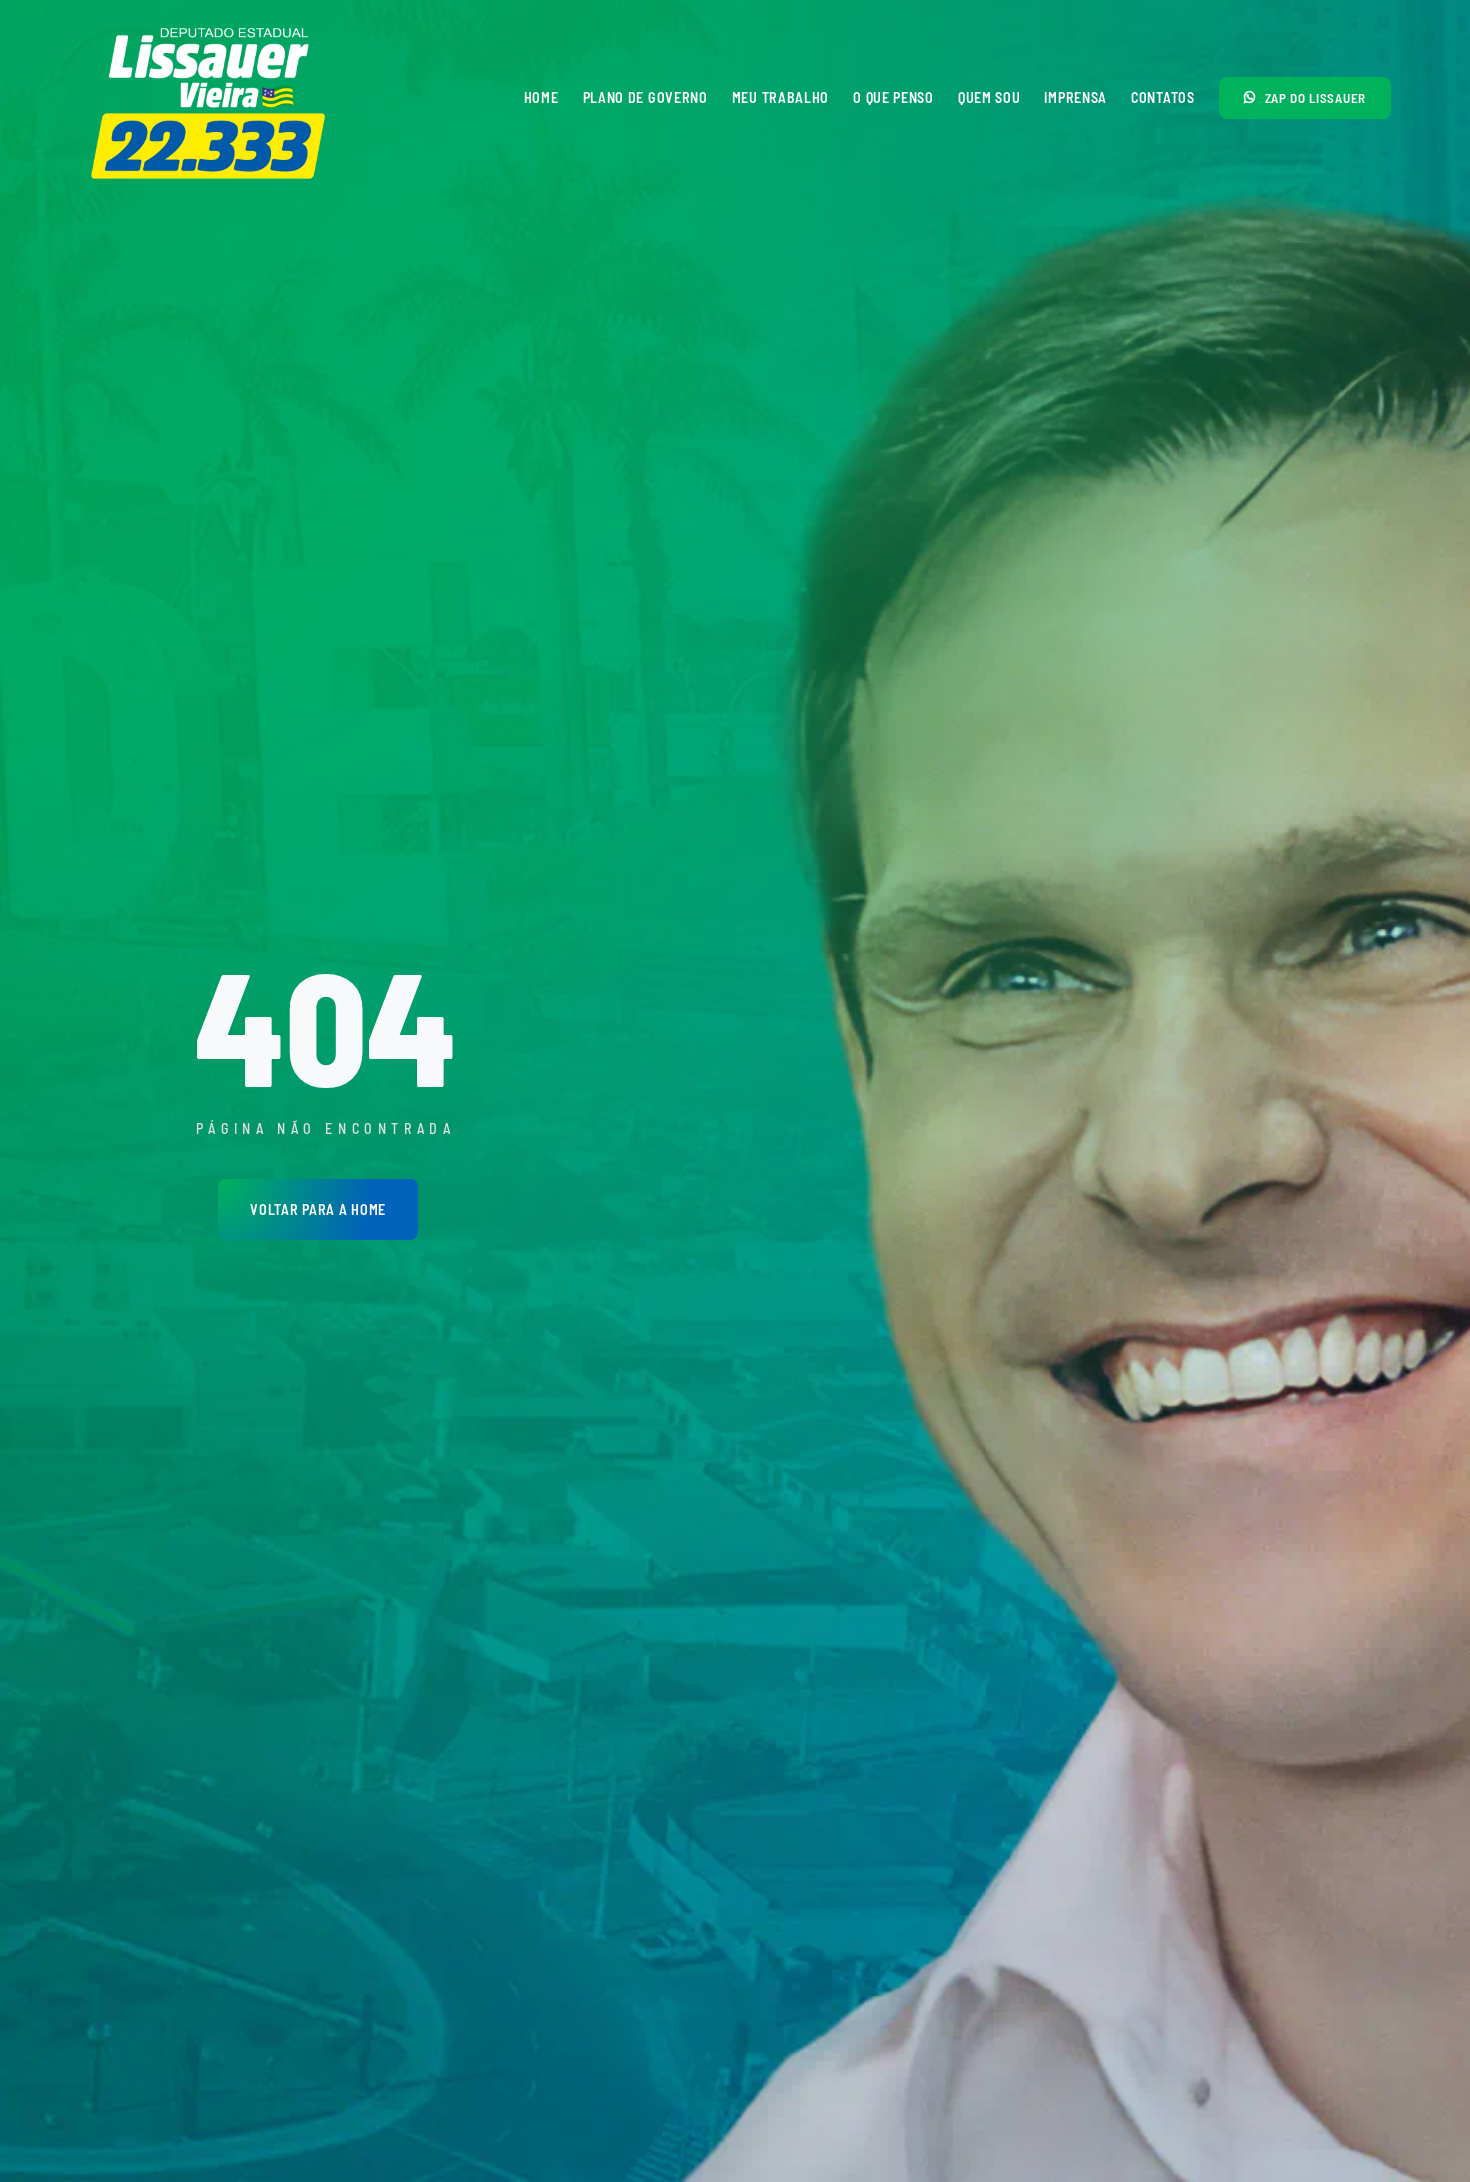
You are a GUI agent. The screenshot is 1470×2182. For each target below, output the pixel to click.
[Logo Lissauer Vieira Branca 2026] (210, 28)
